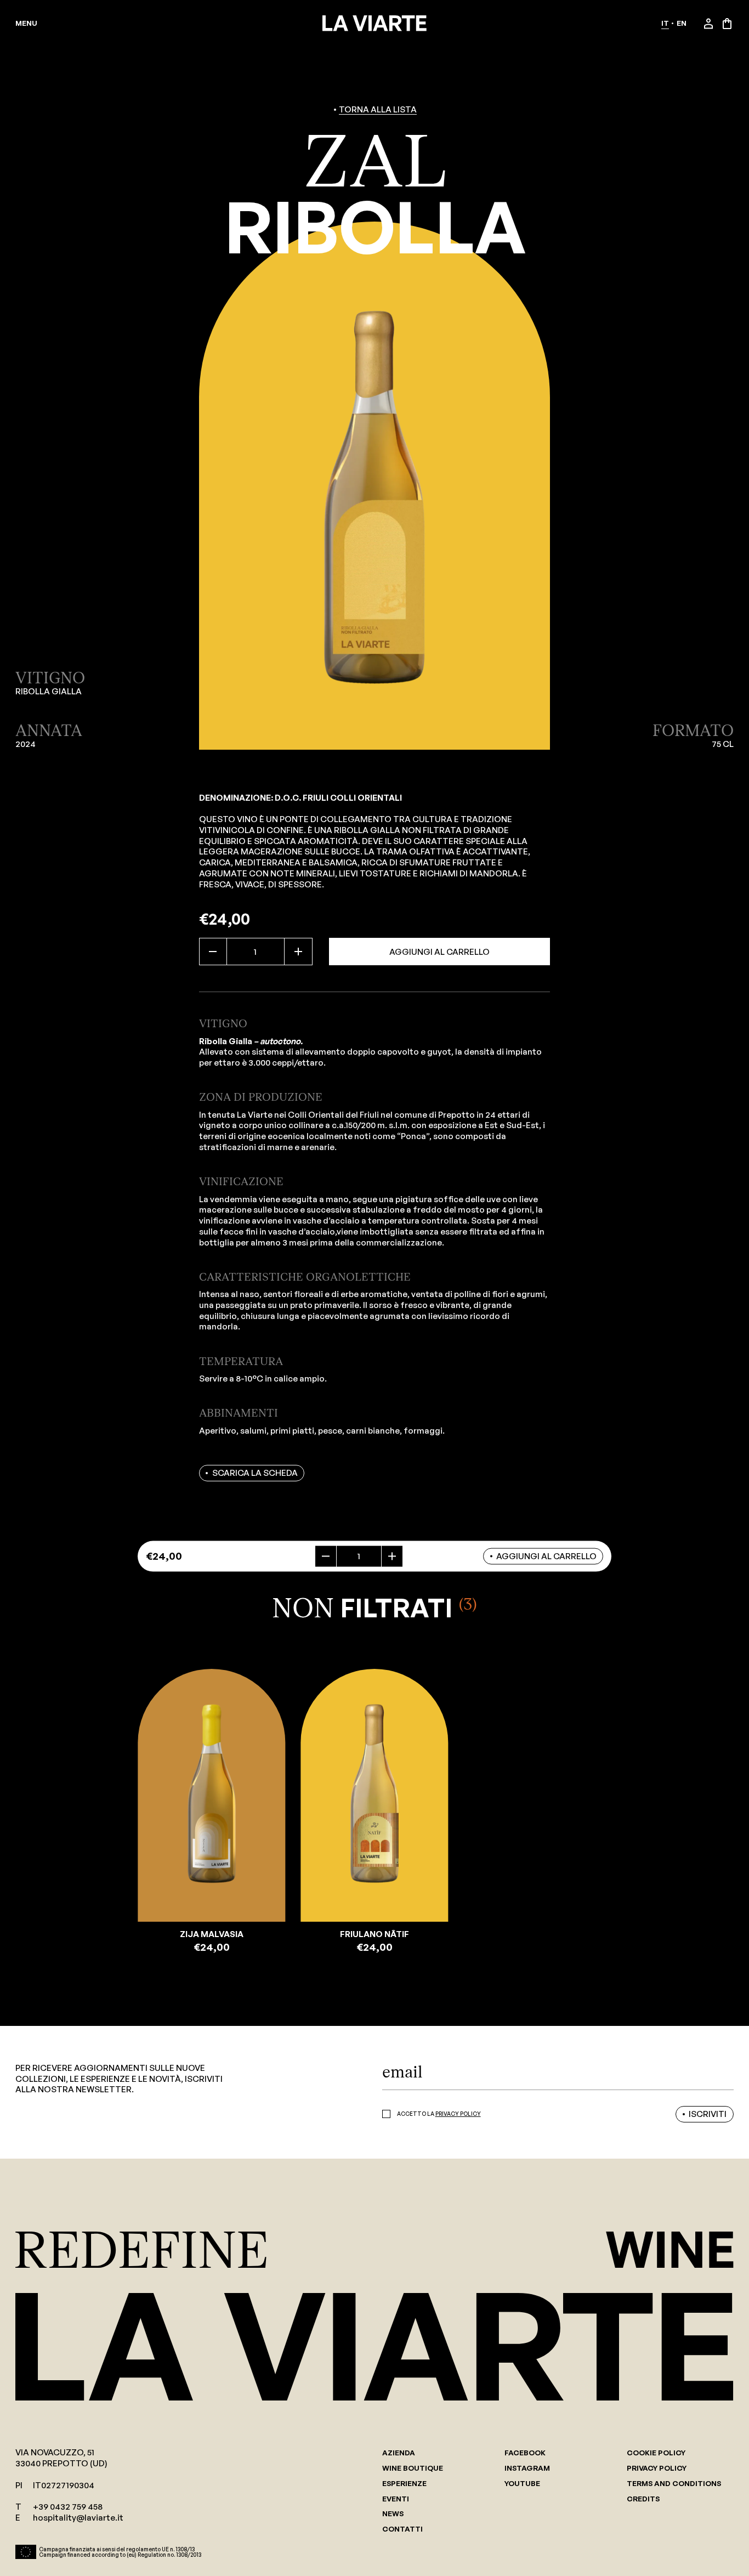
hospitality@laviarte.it (78, 2518)
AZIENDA (399, 2453)
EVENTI (396, 2499)
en (682, 23)
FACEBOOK (525, 2453)
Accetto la (439, 2114)
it (665, 23)
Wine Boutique (413, 2468)
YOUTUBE (522, 2484)
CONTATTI (402, 2529)
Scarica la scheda (255, 1473)
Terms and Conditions (674, 2484)
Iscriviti (708, 2114)
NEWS (393, 2514)
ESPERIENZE (404, 2484)
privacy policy (458, 2114)
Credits (643, 2499)
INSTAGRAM (527, 2468)
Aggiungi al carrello (439, 952)
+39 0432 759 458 (68, 2507)
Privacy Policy (657, 2468)
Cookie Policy (656, 2453)
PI (19, 2485)
